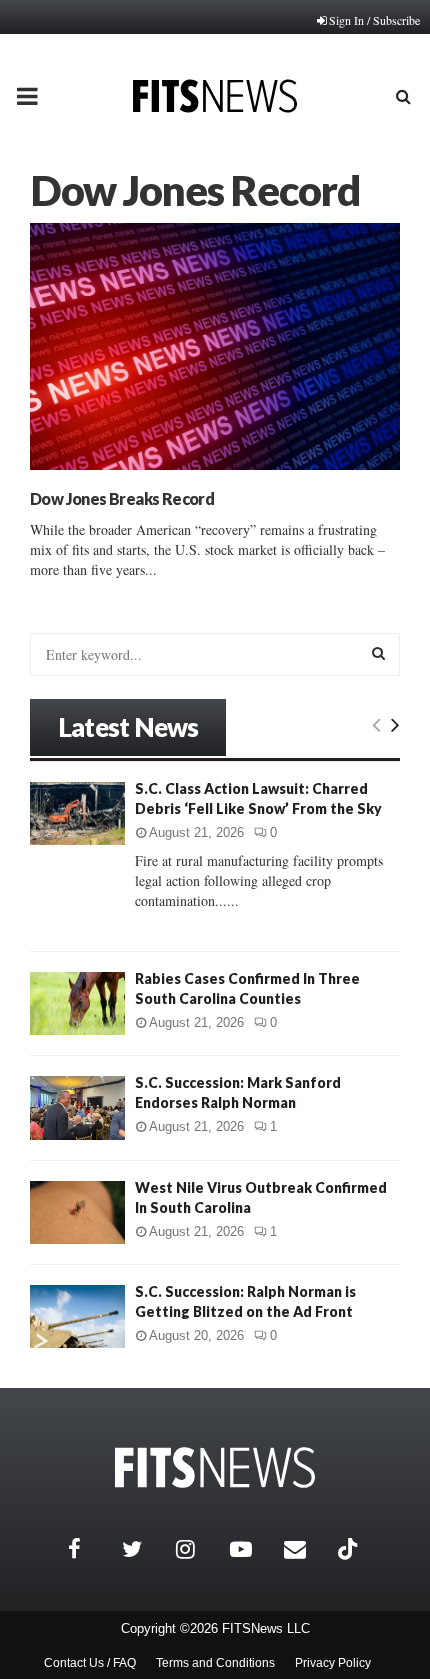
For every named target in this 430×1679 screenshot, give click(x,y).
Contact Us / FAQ (90, 1663)
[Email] (306, 1549)
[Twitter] (144, 1549)
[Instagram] (198, 1549)
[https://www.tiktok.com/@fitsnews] (350, 1549)
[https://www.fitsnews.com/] (215, 1467)
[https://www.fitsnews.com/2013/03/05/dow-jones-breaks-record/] (215, 346)
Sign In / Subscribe (374, 20)
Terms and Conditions (215, 1663)
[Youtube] (252, 1549)
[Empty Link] (376, 724)
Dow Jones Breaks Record (122, 498)
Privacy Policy (333, 1663)
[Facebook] (90, 1549)
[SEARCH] (378, 653)
